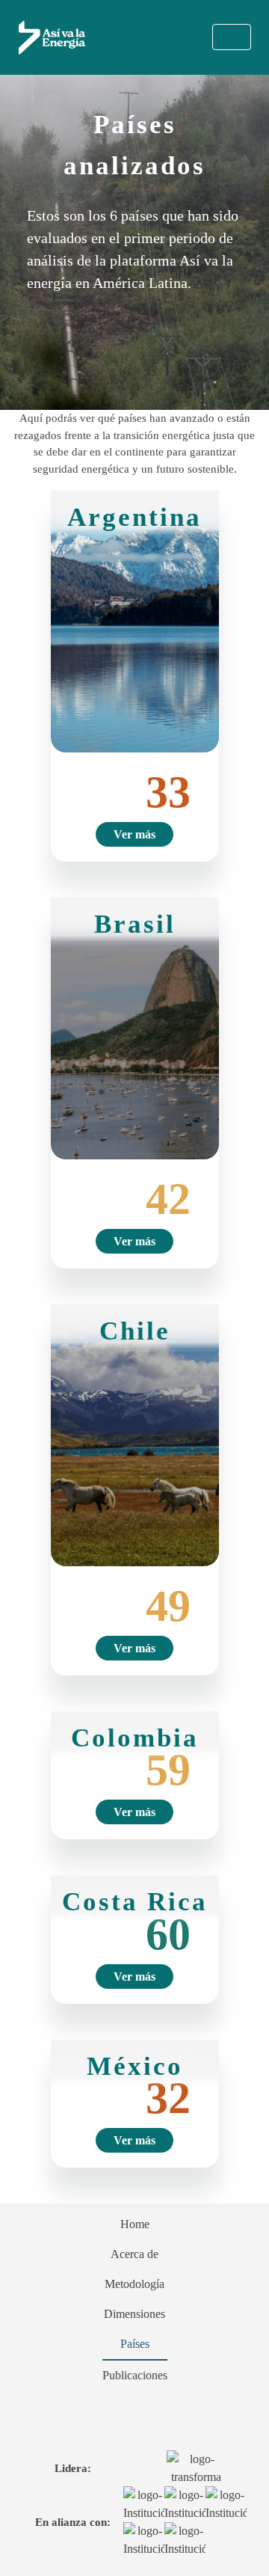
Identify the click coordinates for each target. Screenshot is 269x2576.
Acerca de (134, 2254)
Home (135, 2224)
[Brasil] (135, 1027)
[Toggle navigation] (232, 37)
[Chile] (135, 1434)
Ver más (134, 834)
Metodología (134, 2284)
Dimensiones (134, 2314)
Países (135, 2344)
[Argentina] (135, 620)
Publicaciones (135, 2375)
